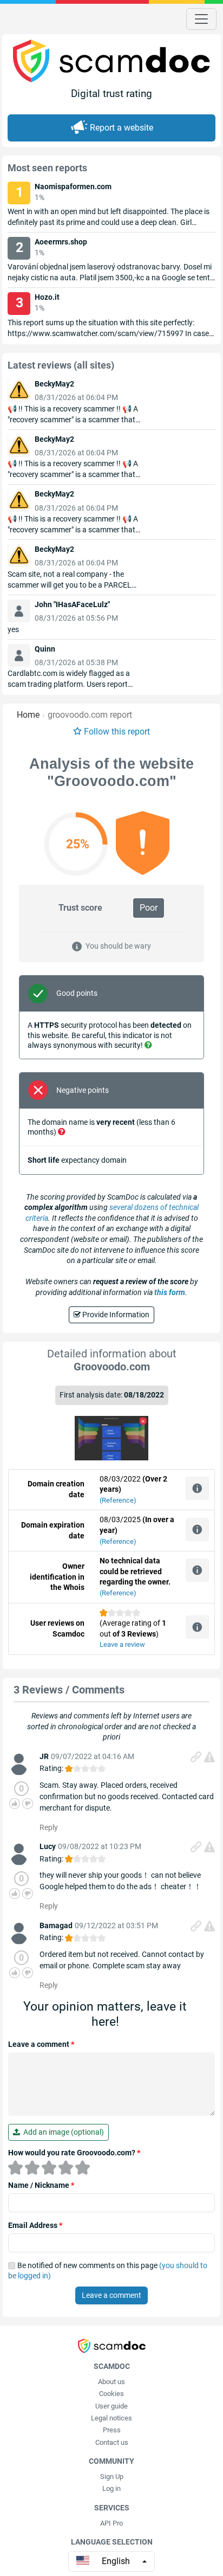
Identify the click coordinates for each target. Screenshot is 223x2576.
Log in (111, 2488)
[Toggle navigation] (201, 19)
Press (112, 2430)
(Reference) (118, 1500)
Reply (49, 1827)
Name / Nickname (41, 2185)
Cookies (111, 2394)
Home (28, 715)
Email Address (35, 2225)
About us (111, 2382)
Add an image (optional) (62, 2132)
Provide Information (115, 1315)
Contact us (112, 2442)
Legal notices (111, 2418)
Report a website (122, 128)
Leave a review (122, 1644)
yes (13, 629)
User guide (111, 2406)
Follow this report (117, 732)
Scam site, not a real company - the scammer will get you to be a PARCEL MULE (70, 585)
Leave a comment (41, 2044)
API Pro (111, 2523)
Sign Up (112, 2477)
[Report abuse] (209, 1757)
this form (170, 1292)
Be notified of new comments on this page (108, 2271)
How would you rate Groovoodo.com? (74, 2153)
